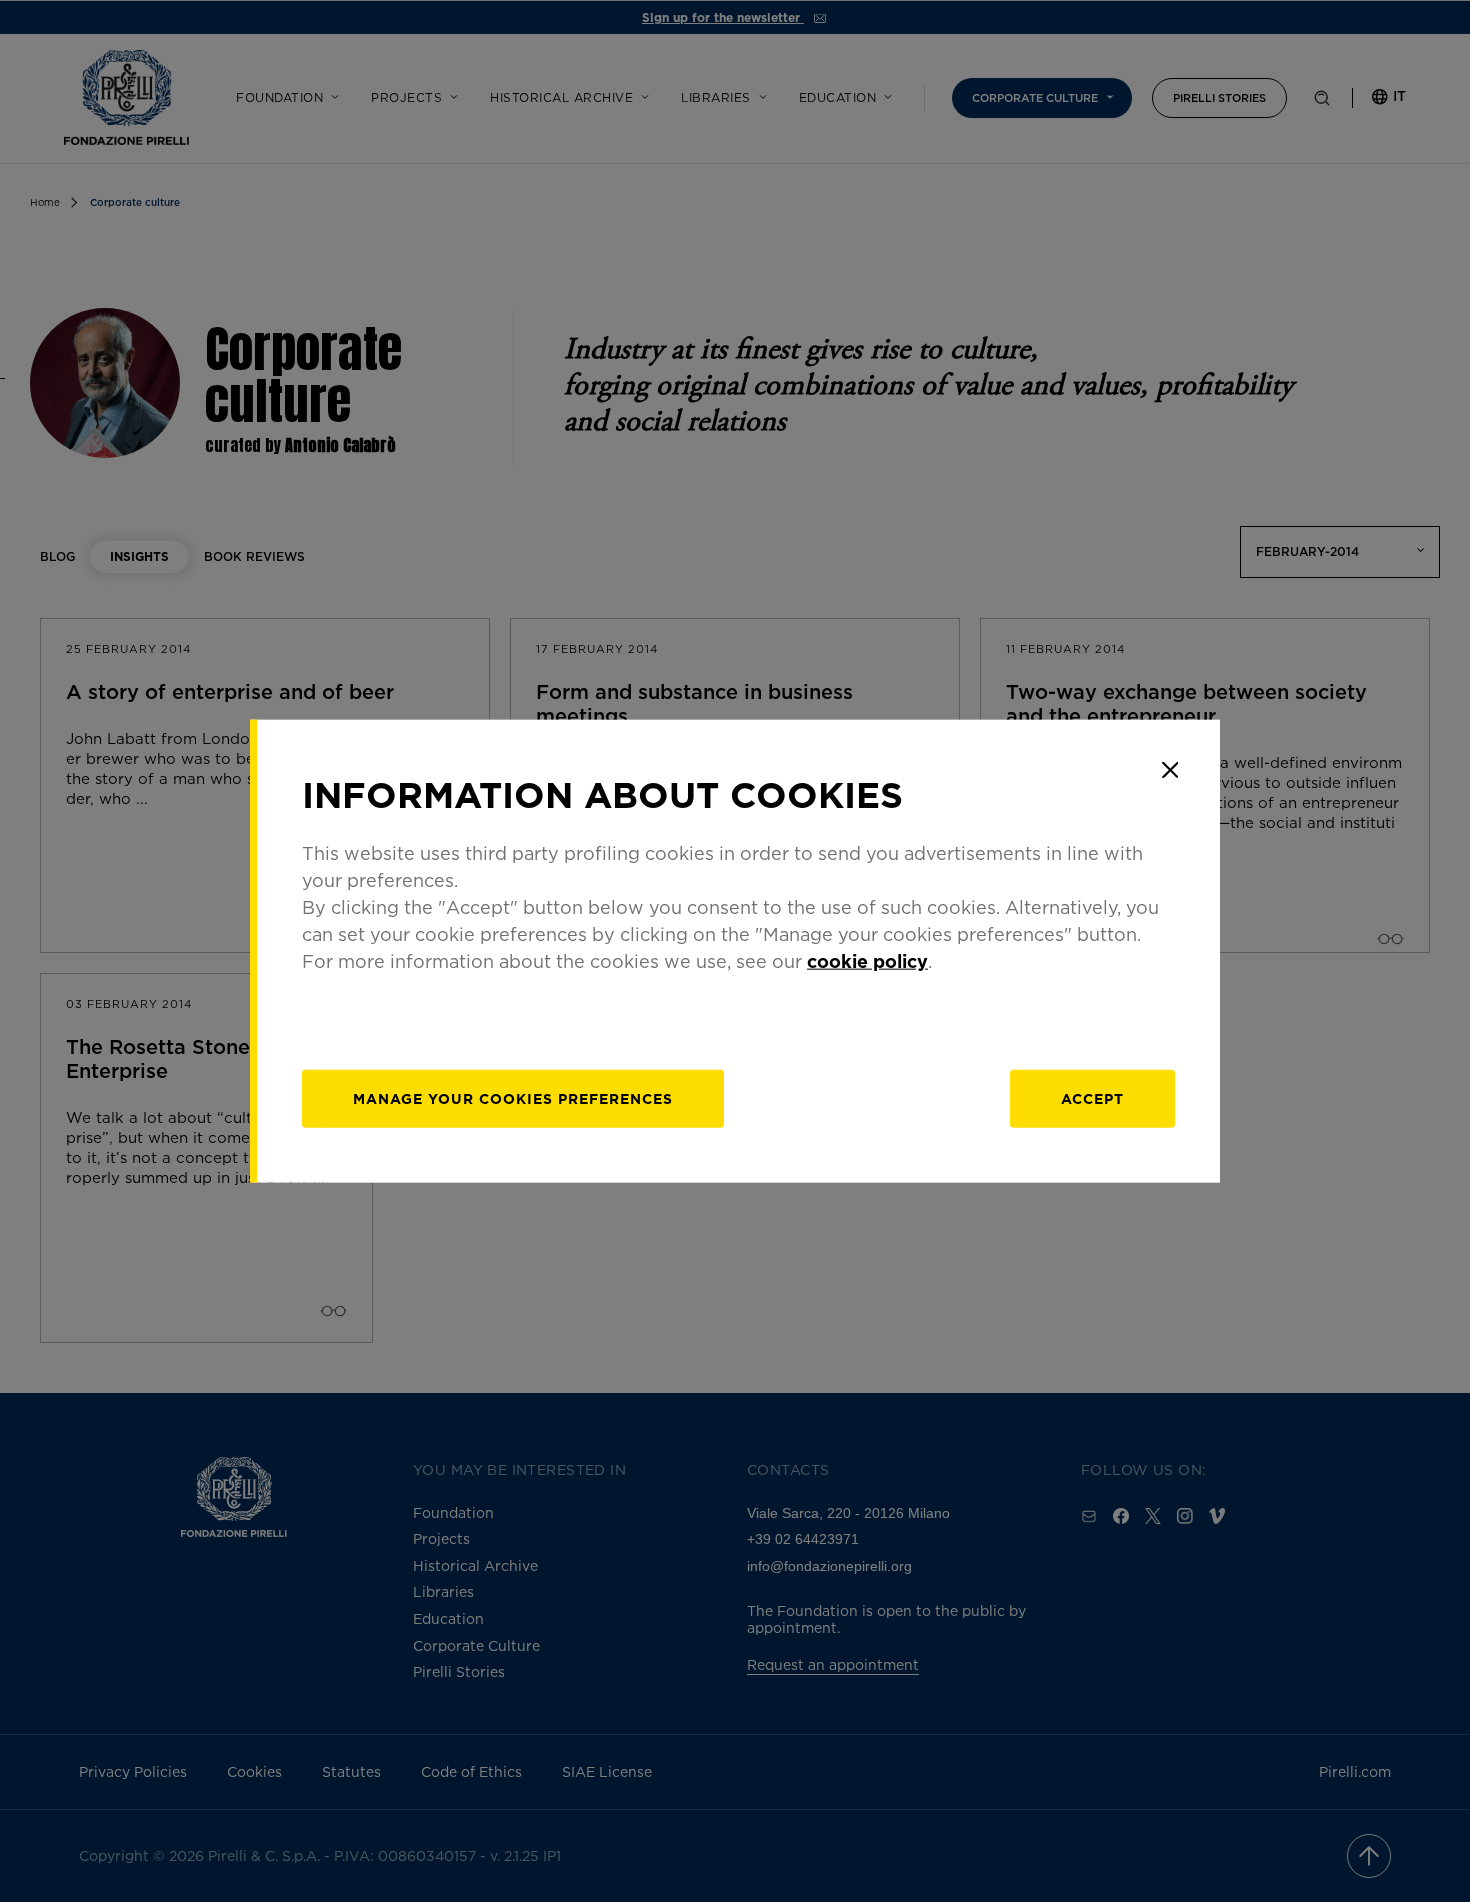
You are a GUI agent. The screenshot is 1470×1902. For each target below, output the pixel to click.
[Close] (1170, 770)
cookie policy (867, 960)
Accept (1092, 1097)
